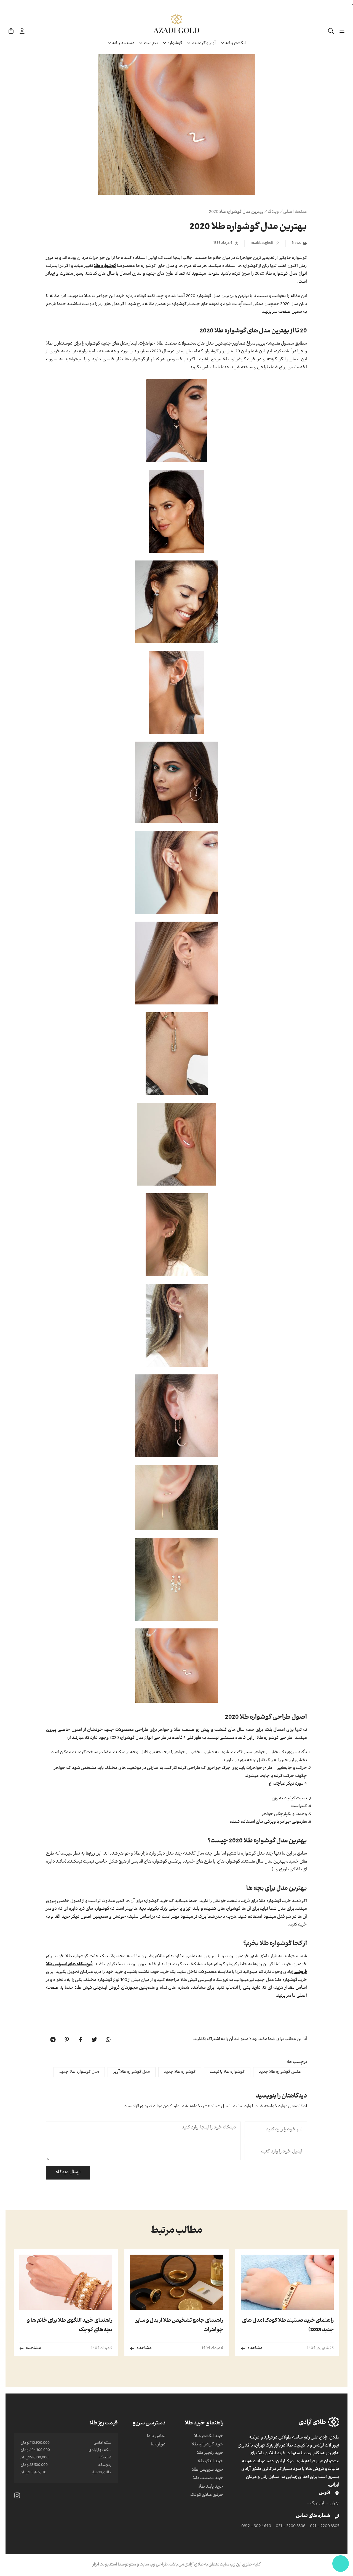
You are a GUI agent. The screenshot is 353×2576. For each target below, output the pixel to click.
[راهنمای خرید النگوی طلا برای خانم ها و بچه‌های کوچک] (66, 2282)
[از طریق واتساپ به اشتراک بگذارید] (108, 2040)
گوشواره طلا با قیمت (227, 2072)
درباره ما (158, 2445)
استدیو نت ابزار (105, 2565)
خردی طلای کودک (207, 2495)
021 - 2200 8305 (325, 2527)
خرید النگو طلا (210, 2462)
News (296, 243)
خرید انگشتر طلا (209, 2437)
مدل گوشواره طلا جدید (79, 2072)
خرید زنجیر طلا (210, 2453)
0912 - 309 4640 (256, 2527)
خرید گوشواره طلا (207, 2445)
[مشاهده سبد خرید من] (11, 31)
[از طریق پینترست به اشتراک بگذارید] (67, 2040)
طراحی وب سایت (153, 2565)
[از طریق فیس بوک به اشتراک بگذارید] (81, 2040)
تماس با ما (156, 2437)
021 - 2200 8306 (291, 2527)
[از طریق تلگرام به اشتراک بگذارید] (53, 2040)
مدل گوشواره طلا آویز (132, 2072)
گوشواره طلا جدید (180, 2072)
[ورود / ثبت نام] (22, 31)
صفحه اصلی (295, 212)
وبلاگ (273, 212)
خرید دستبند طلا (208, 2479)
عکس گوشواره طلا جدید (280, 2072)
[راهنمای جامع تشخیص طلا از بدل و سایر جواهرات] (176, 2282)
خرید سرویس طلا (208, 2470)
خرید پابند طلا (211, 2487)
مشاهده (255, 2348)
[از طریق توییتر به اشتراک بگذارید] (94, 2040)
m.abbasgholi (262, 243)
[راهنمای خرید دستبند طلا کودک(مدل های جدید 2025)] (287, 2282)
